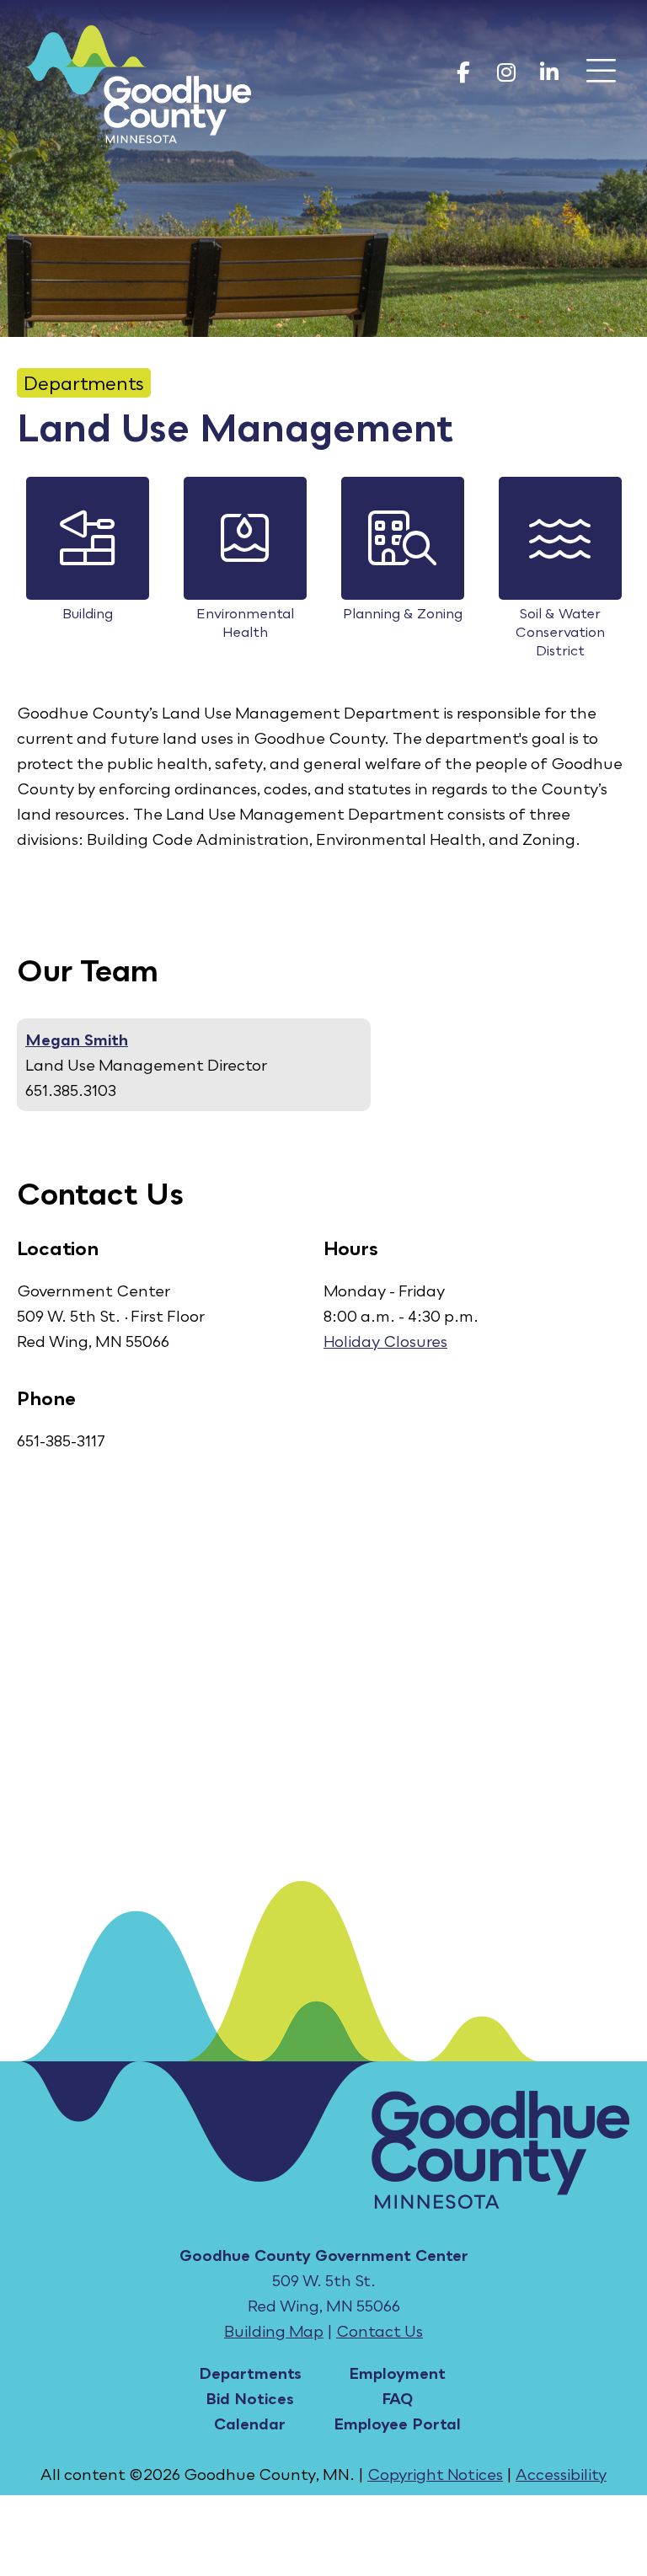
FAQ (397, 2398)
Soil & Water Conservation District (560, 632)
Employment (397, 2373)
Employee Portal (397, 2424)
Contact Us (380, 2331)
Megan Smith (77, 1039)
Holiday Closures (385, 1341)
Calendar (250, 2424)
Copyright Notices (435, 2474)
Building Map (274, 2331)
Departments (84, 383)
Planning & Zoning (403, 613)
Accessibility (561, 2474)
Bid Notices (250, 2398)
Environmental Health (245, 623)
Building (88, 613)
